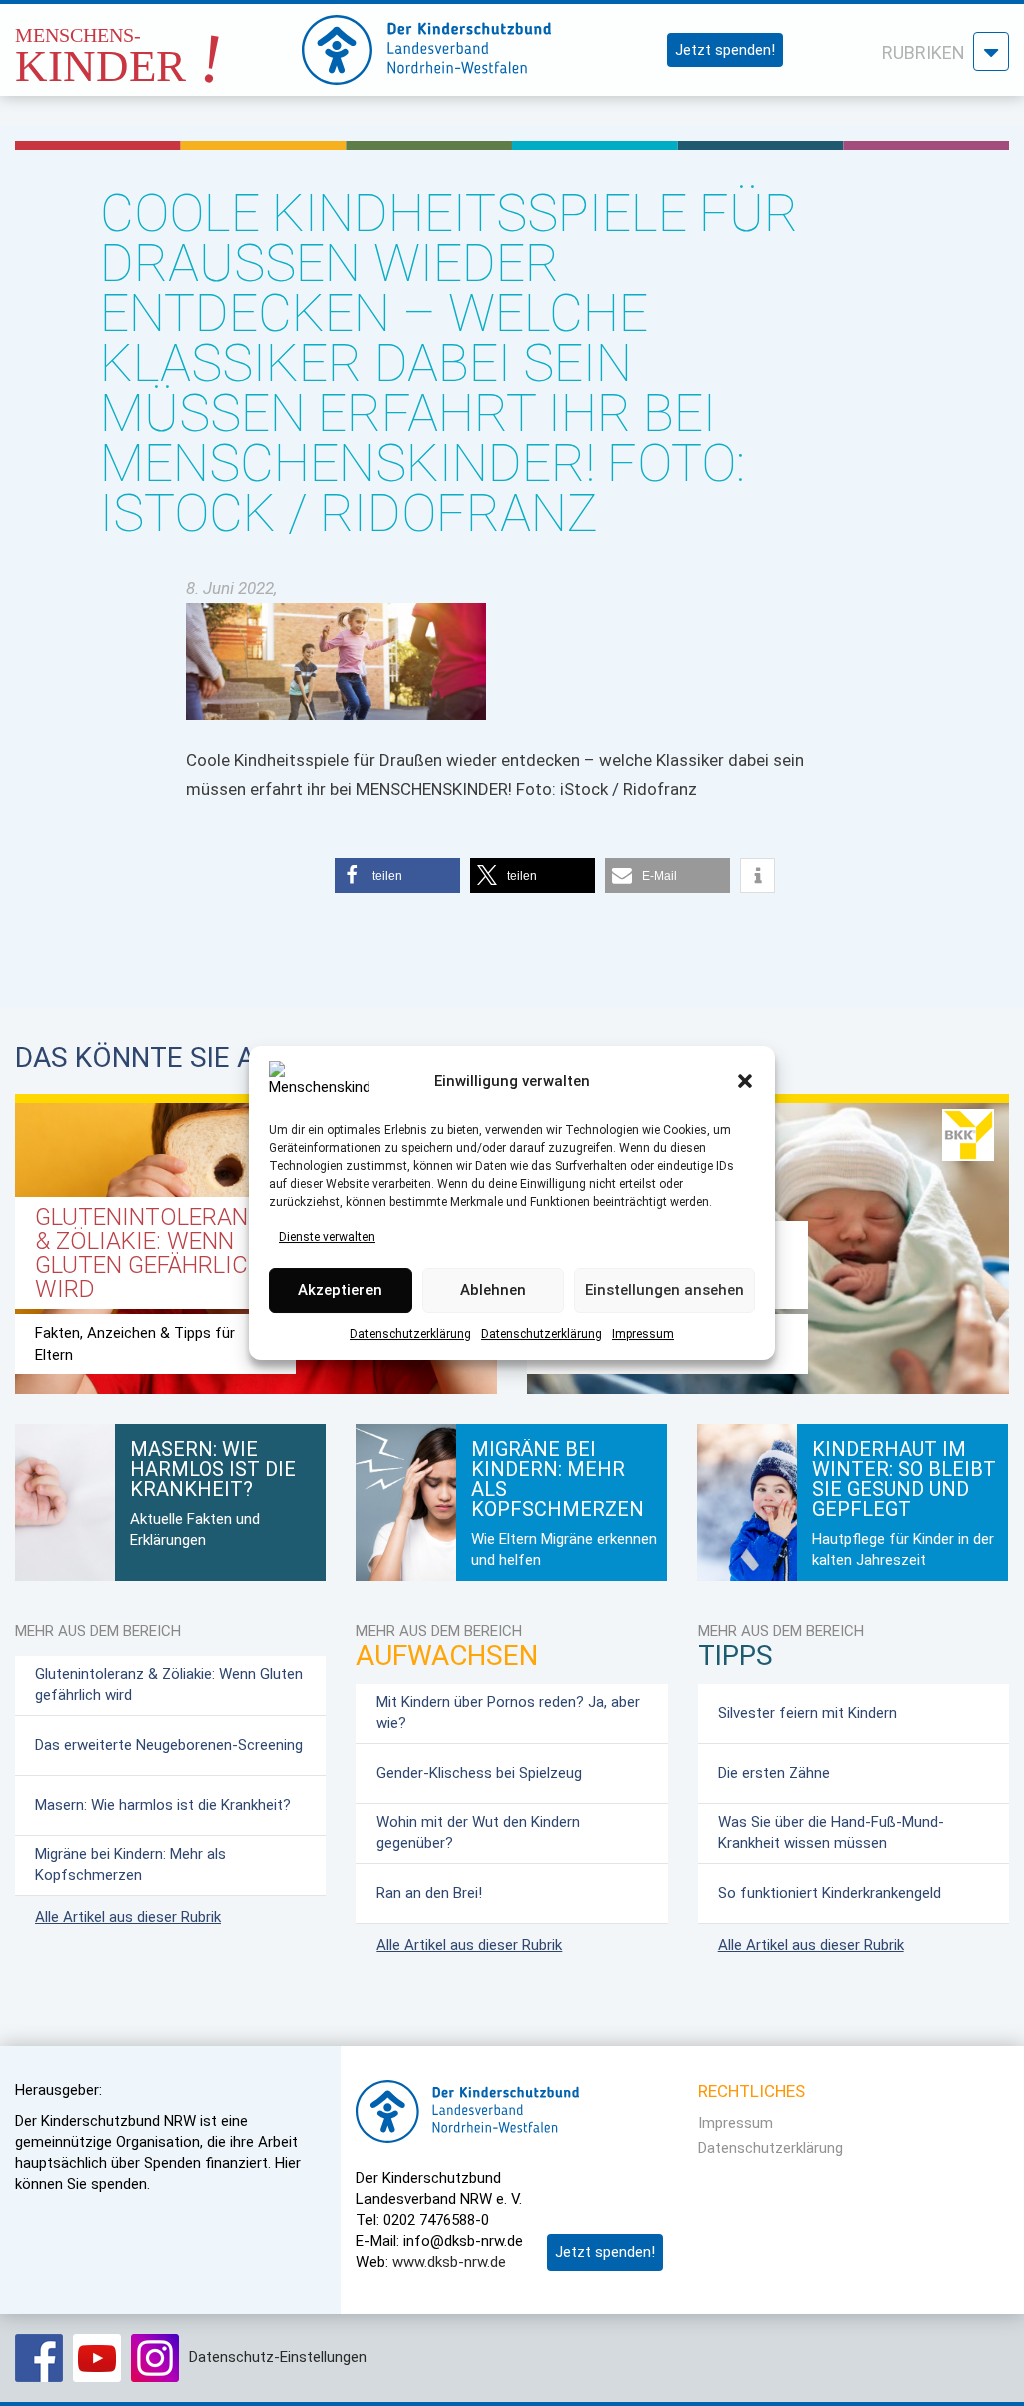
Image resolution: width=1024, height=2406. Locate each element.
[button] (745, 1081)
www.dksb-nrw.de (449, 2262)
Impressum (643, 1334)
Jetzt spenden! (725, 50)
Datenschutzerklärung (410, 1334)
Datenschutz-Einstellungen (278, 2357)
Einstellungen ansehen (664, 1291)
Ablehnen (493, 1291)
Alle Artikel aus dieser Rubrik (128, 1917)
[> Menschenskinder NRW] (149, 44)
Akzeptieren (340, 1291)
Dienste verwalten (327, 1237)
